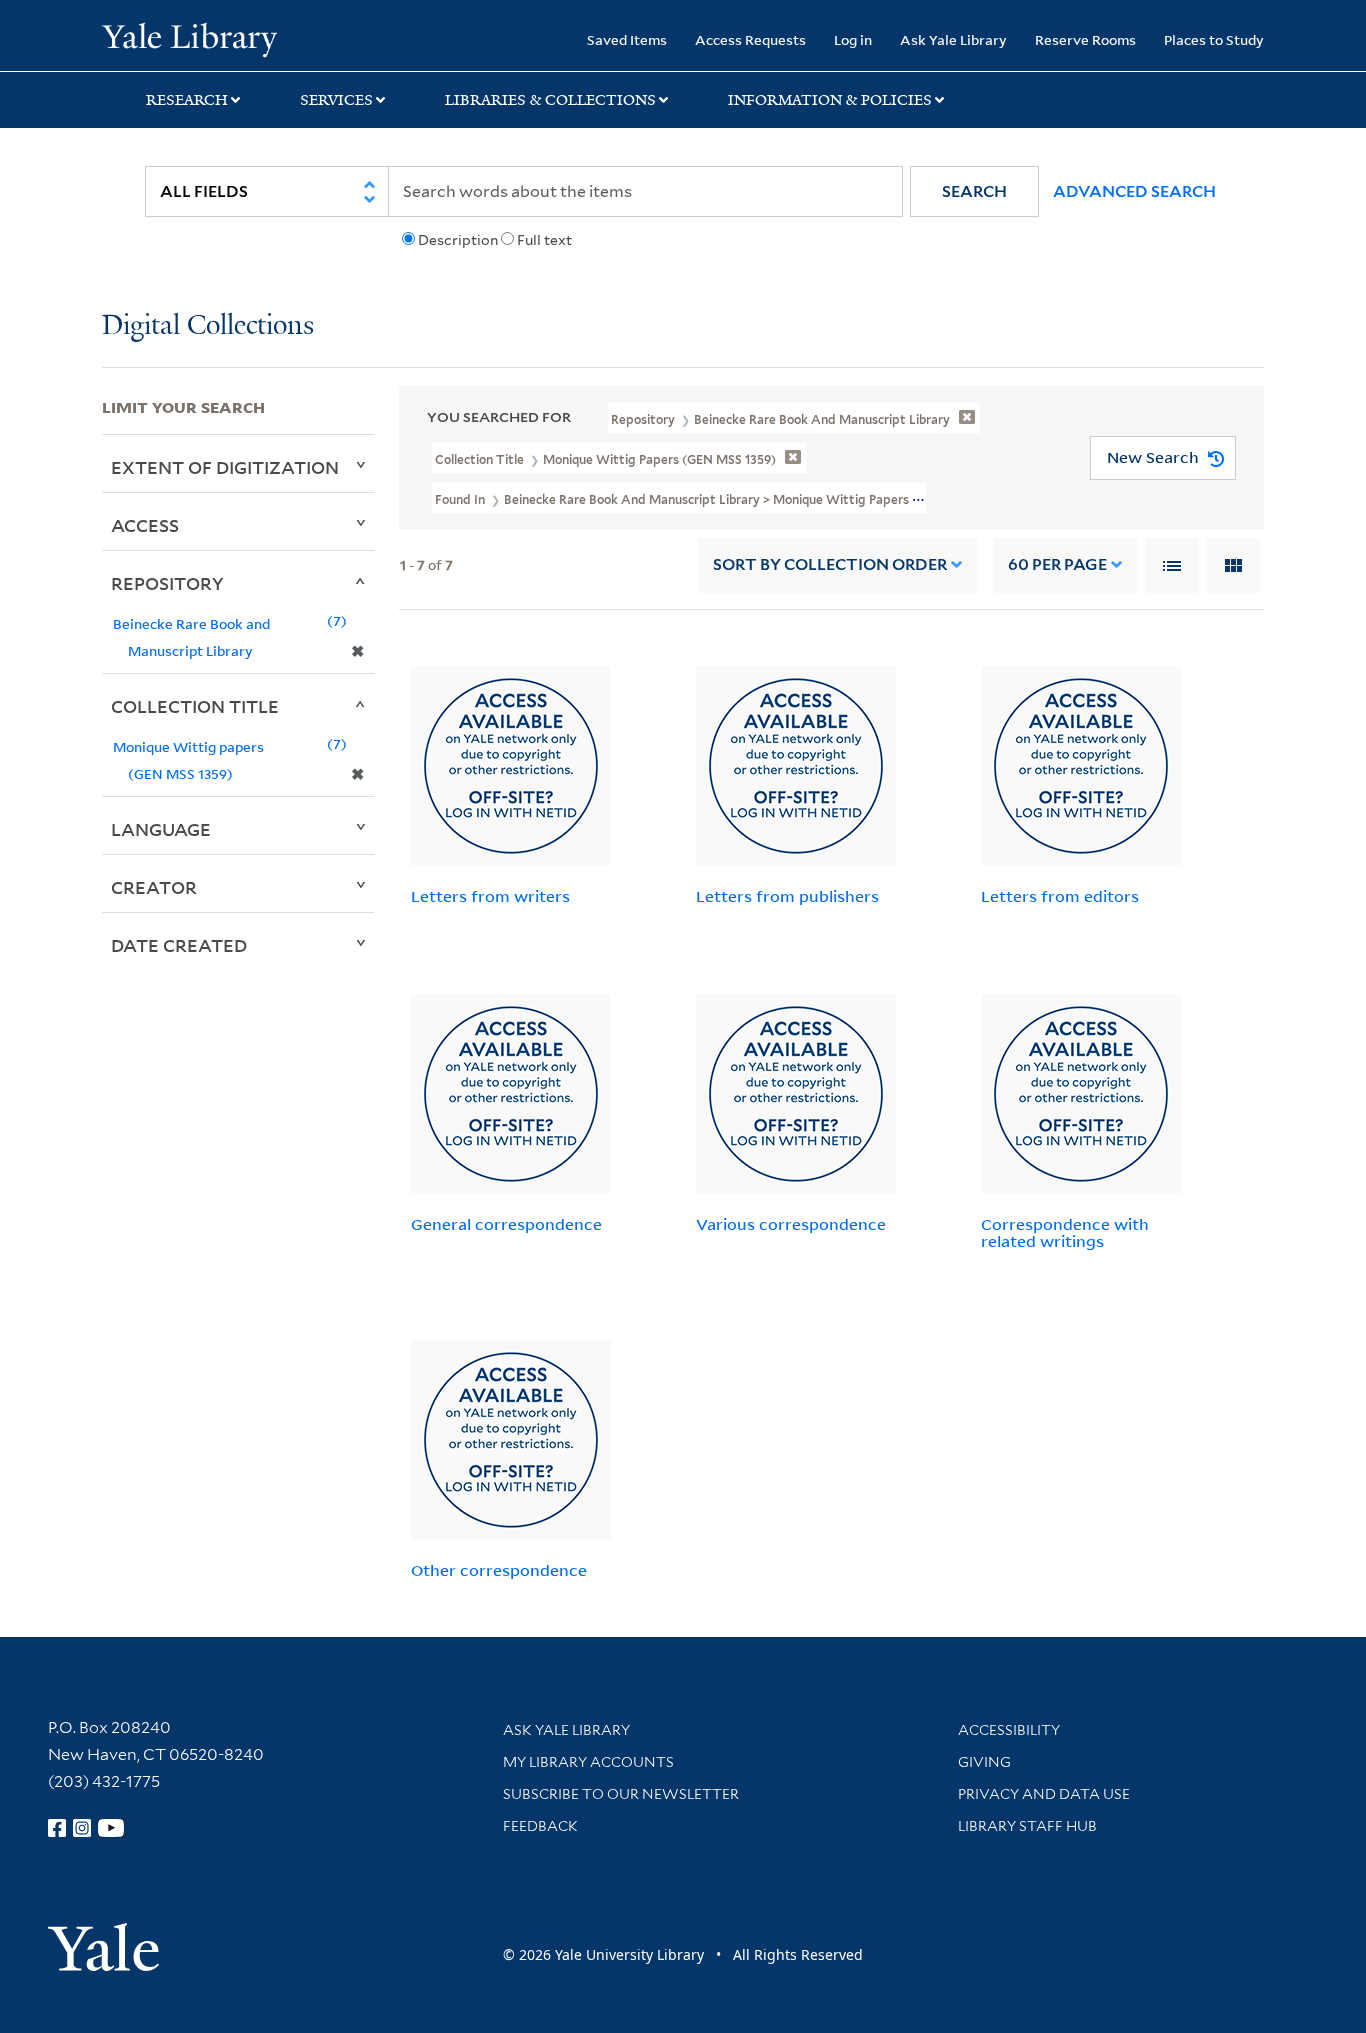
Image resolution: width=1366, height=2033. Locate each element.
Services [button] (336, 100)
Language (161, 829)
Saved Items (627, 39)
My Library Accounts (588, 1762)
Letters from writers (490, 896)
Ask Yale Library (953, 39)
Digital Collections (208, 326)
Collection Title (195, 706)
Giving (984, 1762)
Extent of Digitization (225, 467)
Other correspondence (499, 1570)
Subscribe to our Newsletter (621, 1794)
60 (1057, 564)
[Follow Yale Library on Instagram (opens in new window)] (82, 1828)
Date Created (179, 945)
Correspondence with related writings (1065, 1232)
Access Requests (750, 39)
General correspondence (506, 1224)
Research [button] (187, 100)
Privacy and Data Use (1044, 1794)
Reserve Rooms (1085, 39)
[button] (974, 191)
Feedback (540, 1826)
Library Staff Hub (1027, 1826)
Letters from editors (1060, 896)
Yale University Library (189, 38)
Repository (167, 583)
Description (458, 240)
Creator (154, 887)
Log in (853, 39)
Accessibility (1009, 1730)
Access (145, 525)
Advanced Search (1134, 191)
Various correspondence (791, 1224)
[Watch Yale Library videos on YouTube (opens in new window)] (111, 1828)
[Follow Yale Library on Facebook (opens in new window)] (57, 1828)
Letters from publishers (787, 896)
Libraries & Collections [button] (550, 100)
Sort (830, 564)
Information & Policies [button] (830, 100)
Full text (544, 240)
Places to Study (1214, 39)
